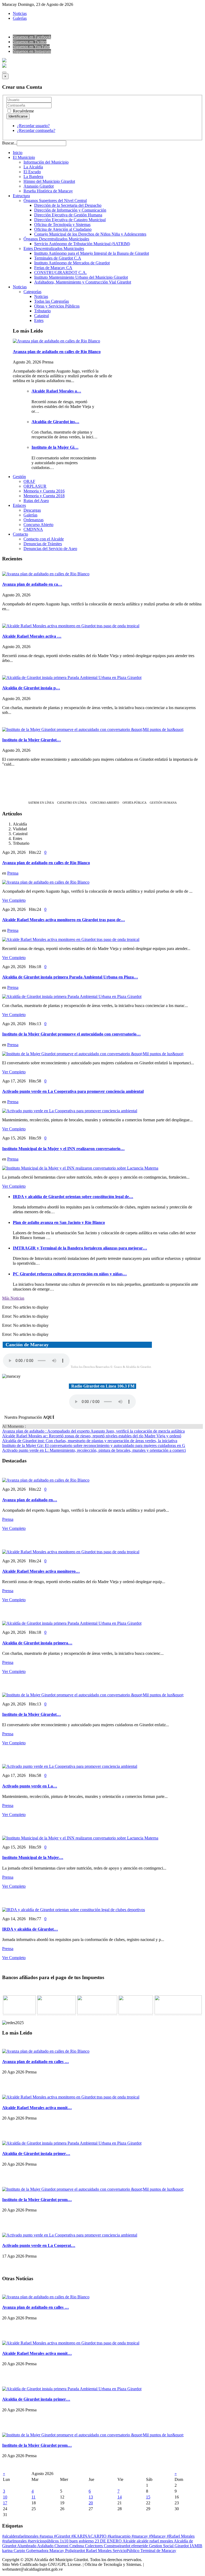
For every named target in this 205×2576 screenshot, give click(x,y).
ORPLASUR (35, 486)
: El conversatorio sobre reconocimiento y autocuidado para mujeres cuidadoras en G (94, 1445)
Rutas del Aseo (36, 501)
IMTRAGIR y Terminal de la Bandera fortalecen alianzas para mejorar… (80, 1248)
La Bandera (33, 177)
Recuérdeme (23, 111)
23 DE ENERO (109, 2541)
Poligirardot (76, 2551)
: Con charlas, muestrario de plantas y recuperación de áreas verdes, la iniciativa (90, 1441)
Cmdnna (77, 2546)
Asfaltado (46, 2546)
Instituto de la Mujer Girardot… (31, 740)
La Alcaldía (33, 167)
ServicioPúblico (127, 2551)
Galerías (20, 18)
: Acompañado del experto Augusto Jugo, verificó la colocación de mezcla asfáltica (93, 1431)
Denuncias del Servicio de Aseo (50, 549)
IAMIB (196, 2546)
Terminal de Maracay (158, 2551)
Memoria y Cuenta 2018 (44, 496)
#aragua (47, 2536)
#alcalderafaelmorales (21, 2536)
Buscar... (9, 143)
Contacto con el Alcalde (44, 539)
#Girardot (63, 2536)
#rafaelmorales (15, 2541)
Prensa (13, 873)
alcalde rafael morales (155, 2541)
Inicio (18, 153)
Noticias (20, 13)
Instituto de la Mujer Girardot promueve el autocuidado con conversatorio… (71, 1034)
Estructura (21, 196)
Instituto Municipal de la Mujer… (33, 1857)
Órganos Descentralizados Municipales (56, 239)
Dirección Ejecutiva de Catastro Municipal (70, 220)
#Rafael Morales (181, 2536)
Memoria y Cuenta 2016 (44, 491)
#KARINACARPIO (89, 2536)
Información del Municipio (46, 162)
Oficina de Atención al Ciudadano (63, 229)
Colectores (94, 2546)
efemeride (140, 2546)
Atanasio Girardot (39, 186)
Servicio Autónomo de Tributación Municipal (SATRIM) (82, 244)
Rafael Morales (99, 2551)
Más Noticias (13, 1298)
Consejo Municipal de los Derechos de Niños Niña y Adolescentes (90, 234)
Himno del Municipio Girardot (49, 181)
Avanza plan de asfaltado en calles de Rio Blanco (57, 352)
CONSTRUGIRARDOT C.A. (60, 272)
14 (120, 2497)
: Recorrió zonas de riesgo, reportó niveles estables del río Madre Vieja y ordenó (92, 1436)
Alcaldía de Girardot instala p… (31, 688)
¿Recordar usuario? (33, 126)
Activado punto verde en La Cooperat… (39, 2245)
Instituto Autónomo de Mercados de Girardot (72, 263)
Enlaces (19, 505)
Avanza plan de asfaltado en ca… (32, 584)
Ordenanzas (33, 520)
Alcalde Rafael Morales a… (56, 391)
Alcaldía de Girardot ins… (55, 422)
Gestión (19, 477)
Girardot (182, 2546)
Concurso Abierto (38, 525)
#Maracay (158, 2536)
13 (91, 2497)
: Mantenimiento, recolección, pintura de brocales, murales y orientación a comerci (94, 1450)
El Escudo (32, 172)
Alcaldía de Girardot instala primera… (37, 1643)
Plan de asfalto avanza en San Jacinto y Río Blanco (59, 1222)
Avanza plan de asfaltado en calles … (36, 2062)
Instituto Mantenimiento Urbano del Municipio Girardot (81, 277)
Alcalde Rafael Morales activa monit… (37, 2108)
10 (5, 2497)
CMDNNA (33, 529)
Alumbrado (27, 2546)
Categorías (32, 292)
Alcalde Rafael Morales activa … (32, 636)
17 (5, 2503)
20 (91, 2503)
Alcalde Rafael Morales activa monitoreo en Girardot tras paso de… (64, 920)
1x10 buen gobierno (77, 2541)
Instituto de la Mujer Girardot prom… (37, 2200)
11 (33, 2497)
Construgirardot (118, 2546)
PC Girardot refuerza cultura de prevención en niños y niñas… (70, 1274)
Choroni (62, 2546)
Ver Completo (14, 900)
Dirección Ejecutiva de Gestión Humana (68, 215)
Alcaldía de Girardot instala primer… (36, 2154)
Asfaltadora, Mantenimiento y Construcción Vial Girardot (83, 282)
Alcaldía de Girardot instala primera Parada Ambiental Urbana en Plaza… (70, 977)
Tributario (42, 311)
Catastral (42, 316)
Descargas (32, 510)
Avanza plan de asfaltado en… (30, 1500)
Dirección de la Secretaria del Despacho (68, 205)
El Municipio (24, 157)
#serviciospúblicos (44, 2541)
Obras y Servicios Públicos (57, 306)
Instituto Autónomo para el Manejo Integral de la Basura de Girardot (92, 253)
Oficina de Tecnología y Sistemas (62, 225)
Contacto (20, 534)
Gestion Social (162, 2546)
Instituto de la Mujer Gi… (55, 447)
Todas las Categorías (52, 301)
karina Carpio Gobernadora (26, 2551)
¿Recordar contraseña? (36, 130)
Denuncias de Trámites (43, 544)
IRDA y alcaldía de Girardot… (30, 1929)
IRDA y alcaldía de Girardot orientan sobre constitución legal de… (73, 1197)
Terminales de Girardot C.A (58, 258)
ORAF (29, 481)
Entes (39, 320)
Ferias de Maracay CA (53, 268)
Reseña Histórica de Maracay (48, 191)
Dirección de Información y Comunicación (70, 210)
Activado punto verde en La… (30, 1786)
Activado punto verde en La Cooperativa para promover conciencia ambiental (73, 1091)
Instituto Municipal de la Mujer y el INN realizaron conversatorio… (63, 1149)
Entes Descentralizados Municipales (54, 248)
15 (148, 2497)
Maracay (57, 2551)
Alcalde (130, 2541)
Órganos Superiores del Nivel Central (55, 201)
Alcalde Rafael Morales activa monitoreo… (41, 1571)
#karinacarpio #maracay (128, 2536)
